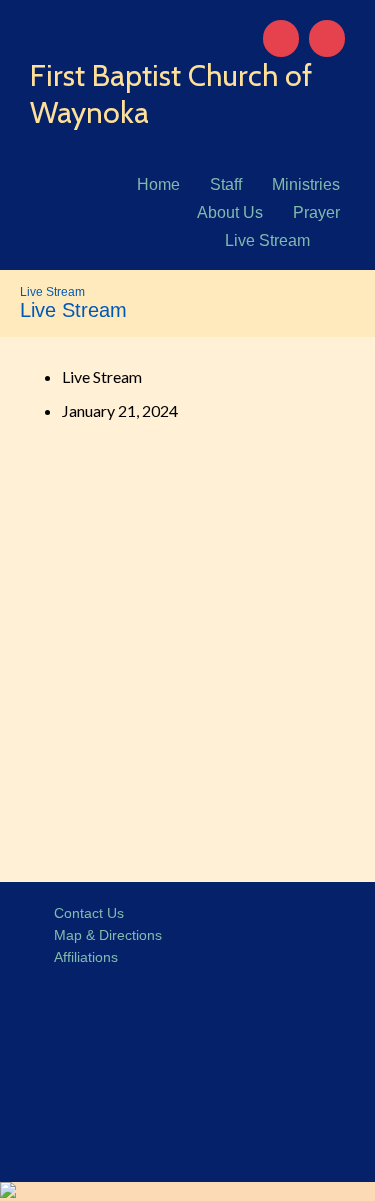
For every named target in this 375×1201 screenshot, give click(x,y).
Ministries (306, 184)
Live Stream (267, 240)
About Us (230, 212)
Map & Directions (104, 935)
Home (158, 184)
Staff (226, 184)
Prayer (316, 212)
